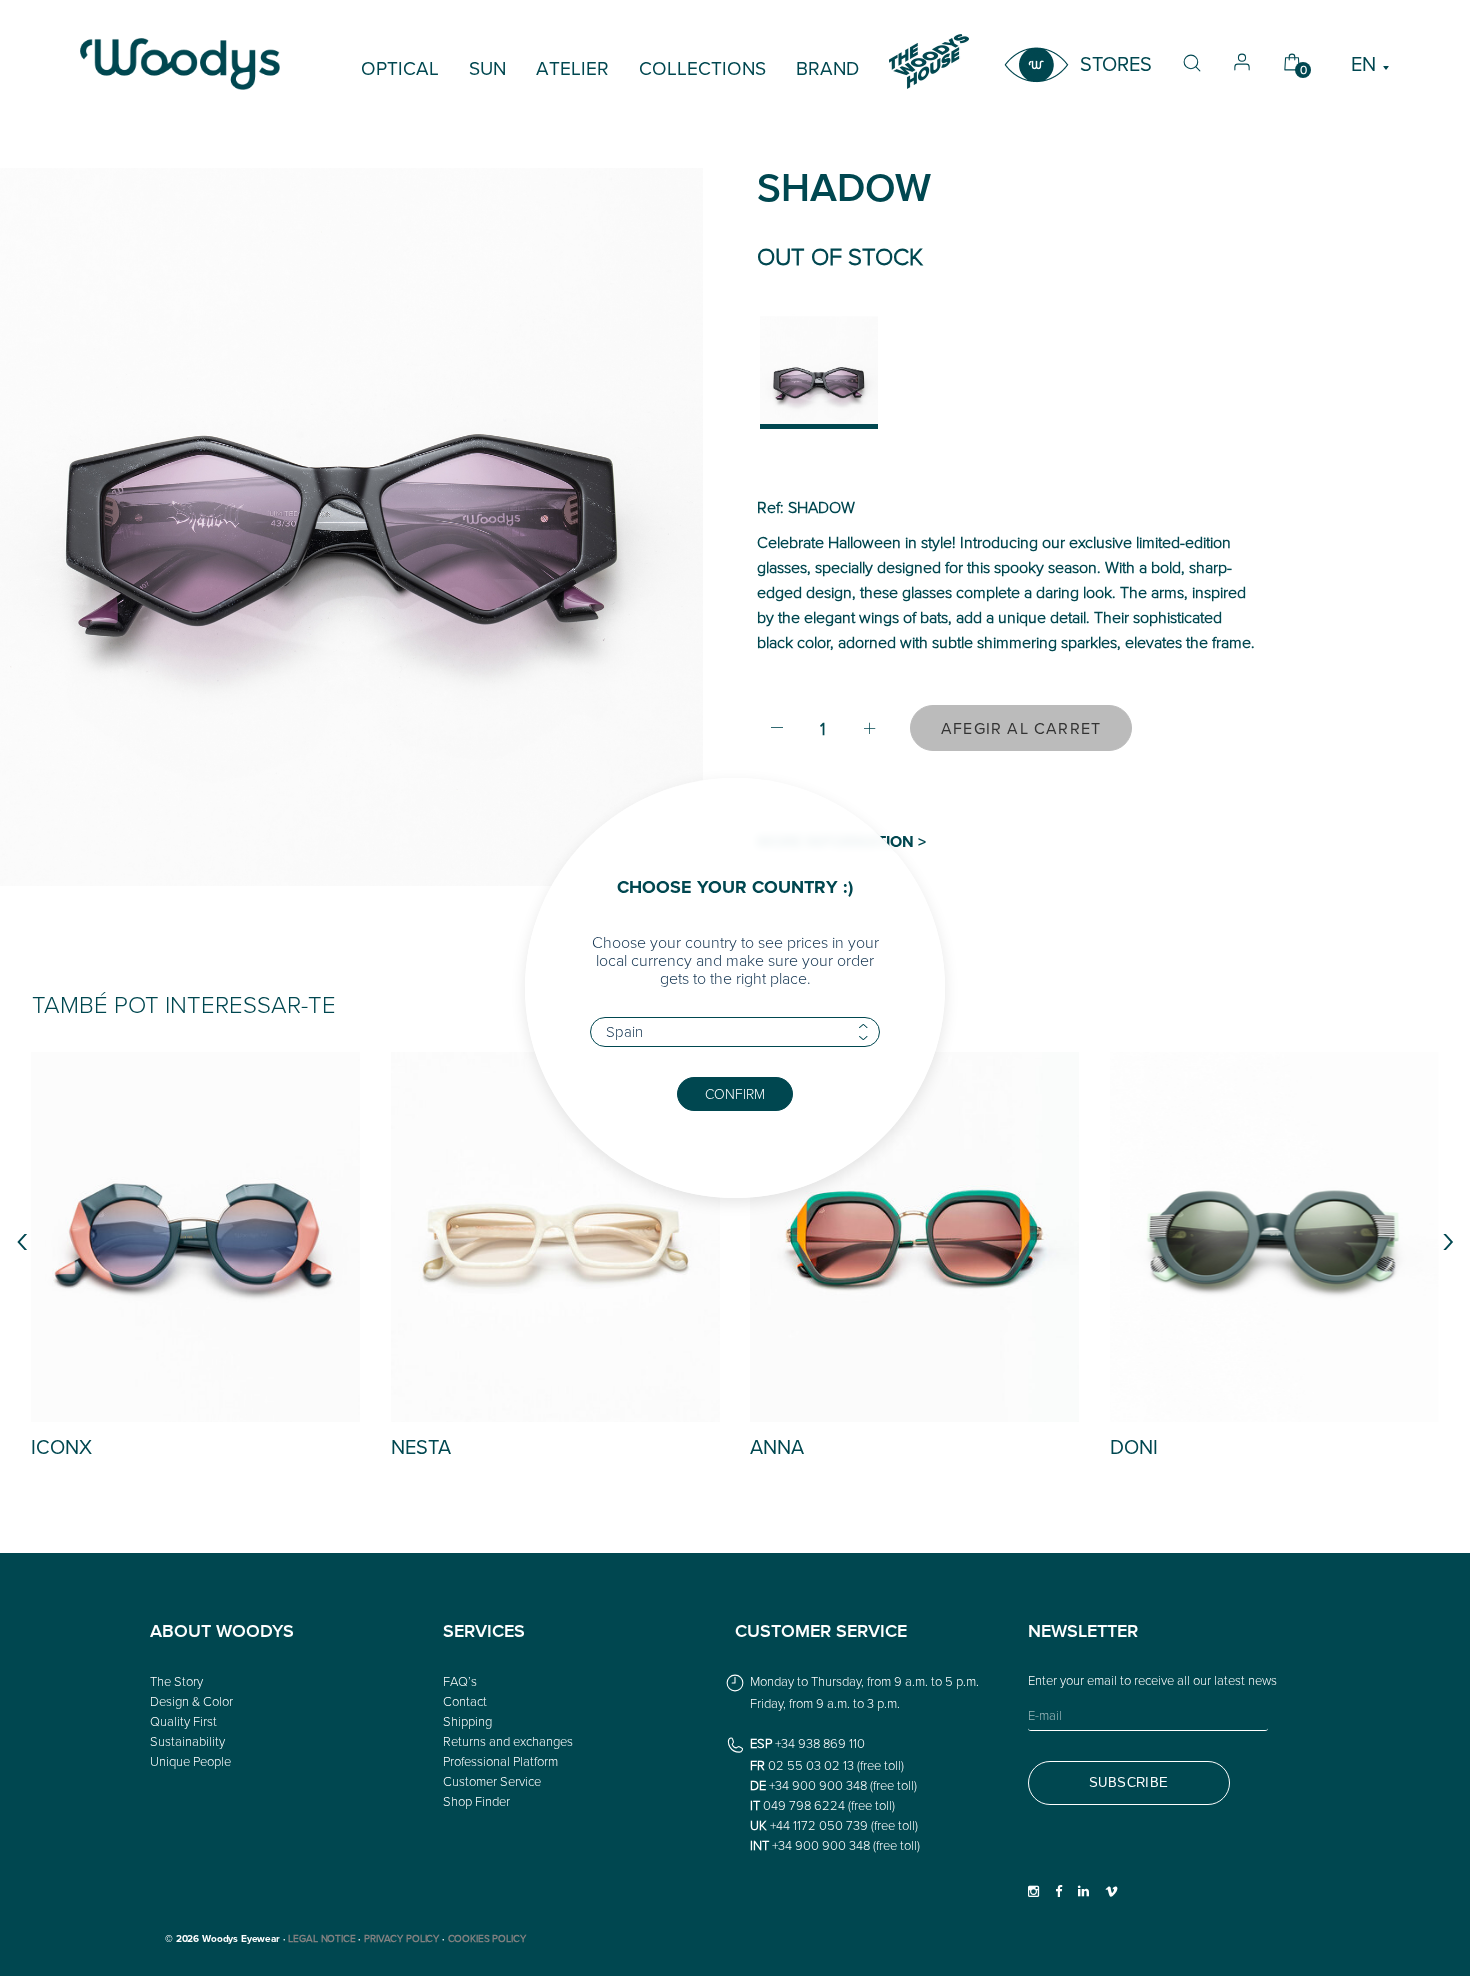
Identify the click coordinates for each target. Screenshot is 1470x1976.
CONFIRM (735, 1093)
